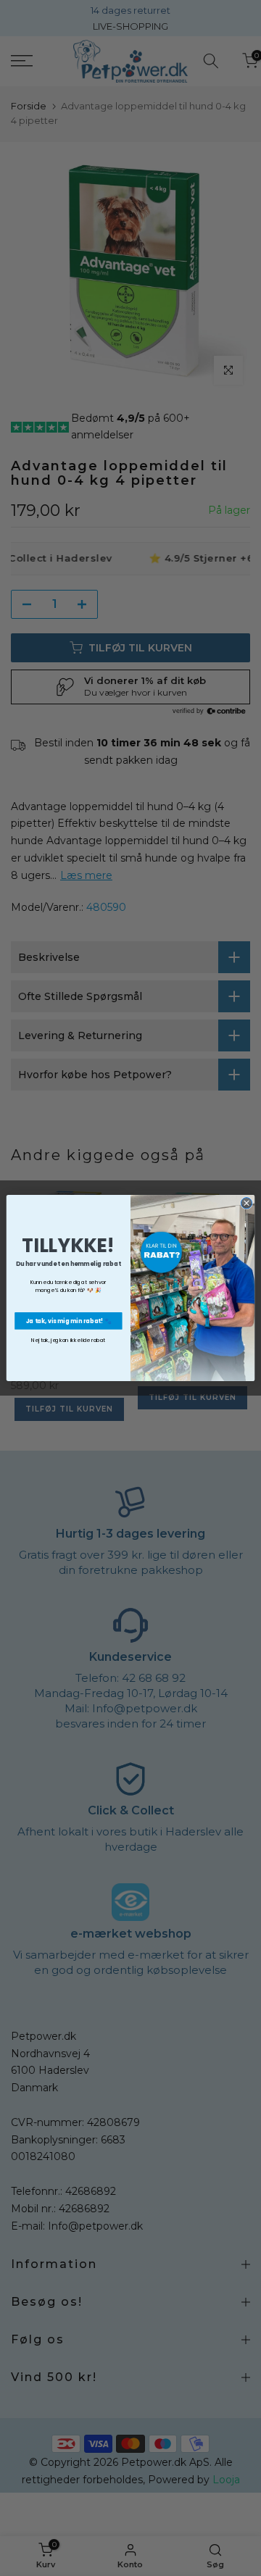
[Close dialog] (246, 1203)
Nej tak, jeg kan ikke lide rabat (68, 1341)
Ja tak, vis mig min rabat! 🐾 (69, 1321)
